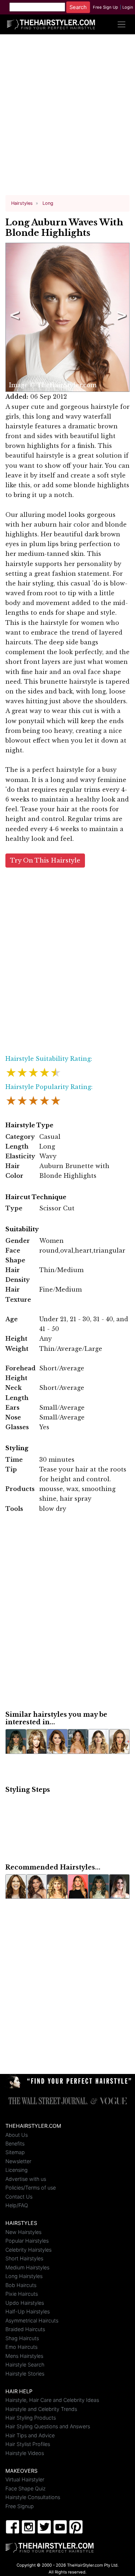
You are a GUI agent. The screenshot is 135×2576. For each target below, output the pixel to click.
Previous (13, 317)
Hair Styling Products (31, 2418)
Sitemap (15, 2152)
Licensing (17, 2170)
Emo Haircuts (21, 2347)
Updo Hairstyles (25, 2303)
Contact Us (19, 2197)
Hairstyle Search (25, 2365)
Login (128, 7)
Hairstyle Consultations (33, 2497)
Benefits (15, 2143)
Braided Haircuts (25, 2329)
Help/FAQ (17, 2205)
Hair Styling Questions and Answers (48, 2426)
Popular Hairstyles (27, 2241)
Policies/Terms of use (31, 2188)
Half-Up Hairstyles (28, 2311)
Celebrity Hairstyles (28, 2250)
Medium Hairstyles (27, 2267)
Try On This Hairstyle (45, 861)
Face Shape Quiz (26, 2488)
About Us (17, 2135)
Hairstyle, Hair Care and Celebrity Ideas (52, 2400)
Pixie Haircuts (22, 2294)
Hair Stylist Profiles (28, 2444)
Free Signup (20, 2506)
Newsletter (18, 2161)
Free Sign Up (105, 7)
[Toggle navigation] (121, 24)
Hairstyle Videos (25, 2453)
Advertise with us (26, 2179)
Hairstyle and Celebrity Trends (41, 2409)
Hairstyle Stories (25, 2374)
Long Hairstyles (24, 2276)
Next (120, 317)
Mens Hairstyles (24, 2356)
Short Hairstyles (24, 2258)
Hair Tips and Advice (30, 2435)
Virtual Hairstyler (25, 2479)
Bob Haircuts (21, 2285)
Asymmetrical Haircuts (32, 2320)
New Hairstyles (23, 2232)
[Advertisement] (67, 118)
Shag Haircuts (22, 2338)
